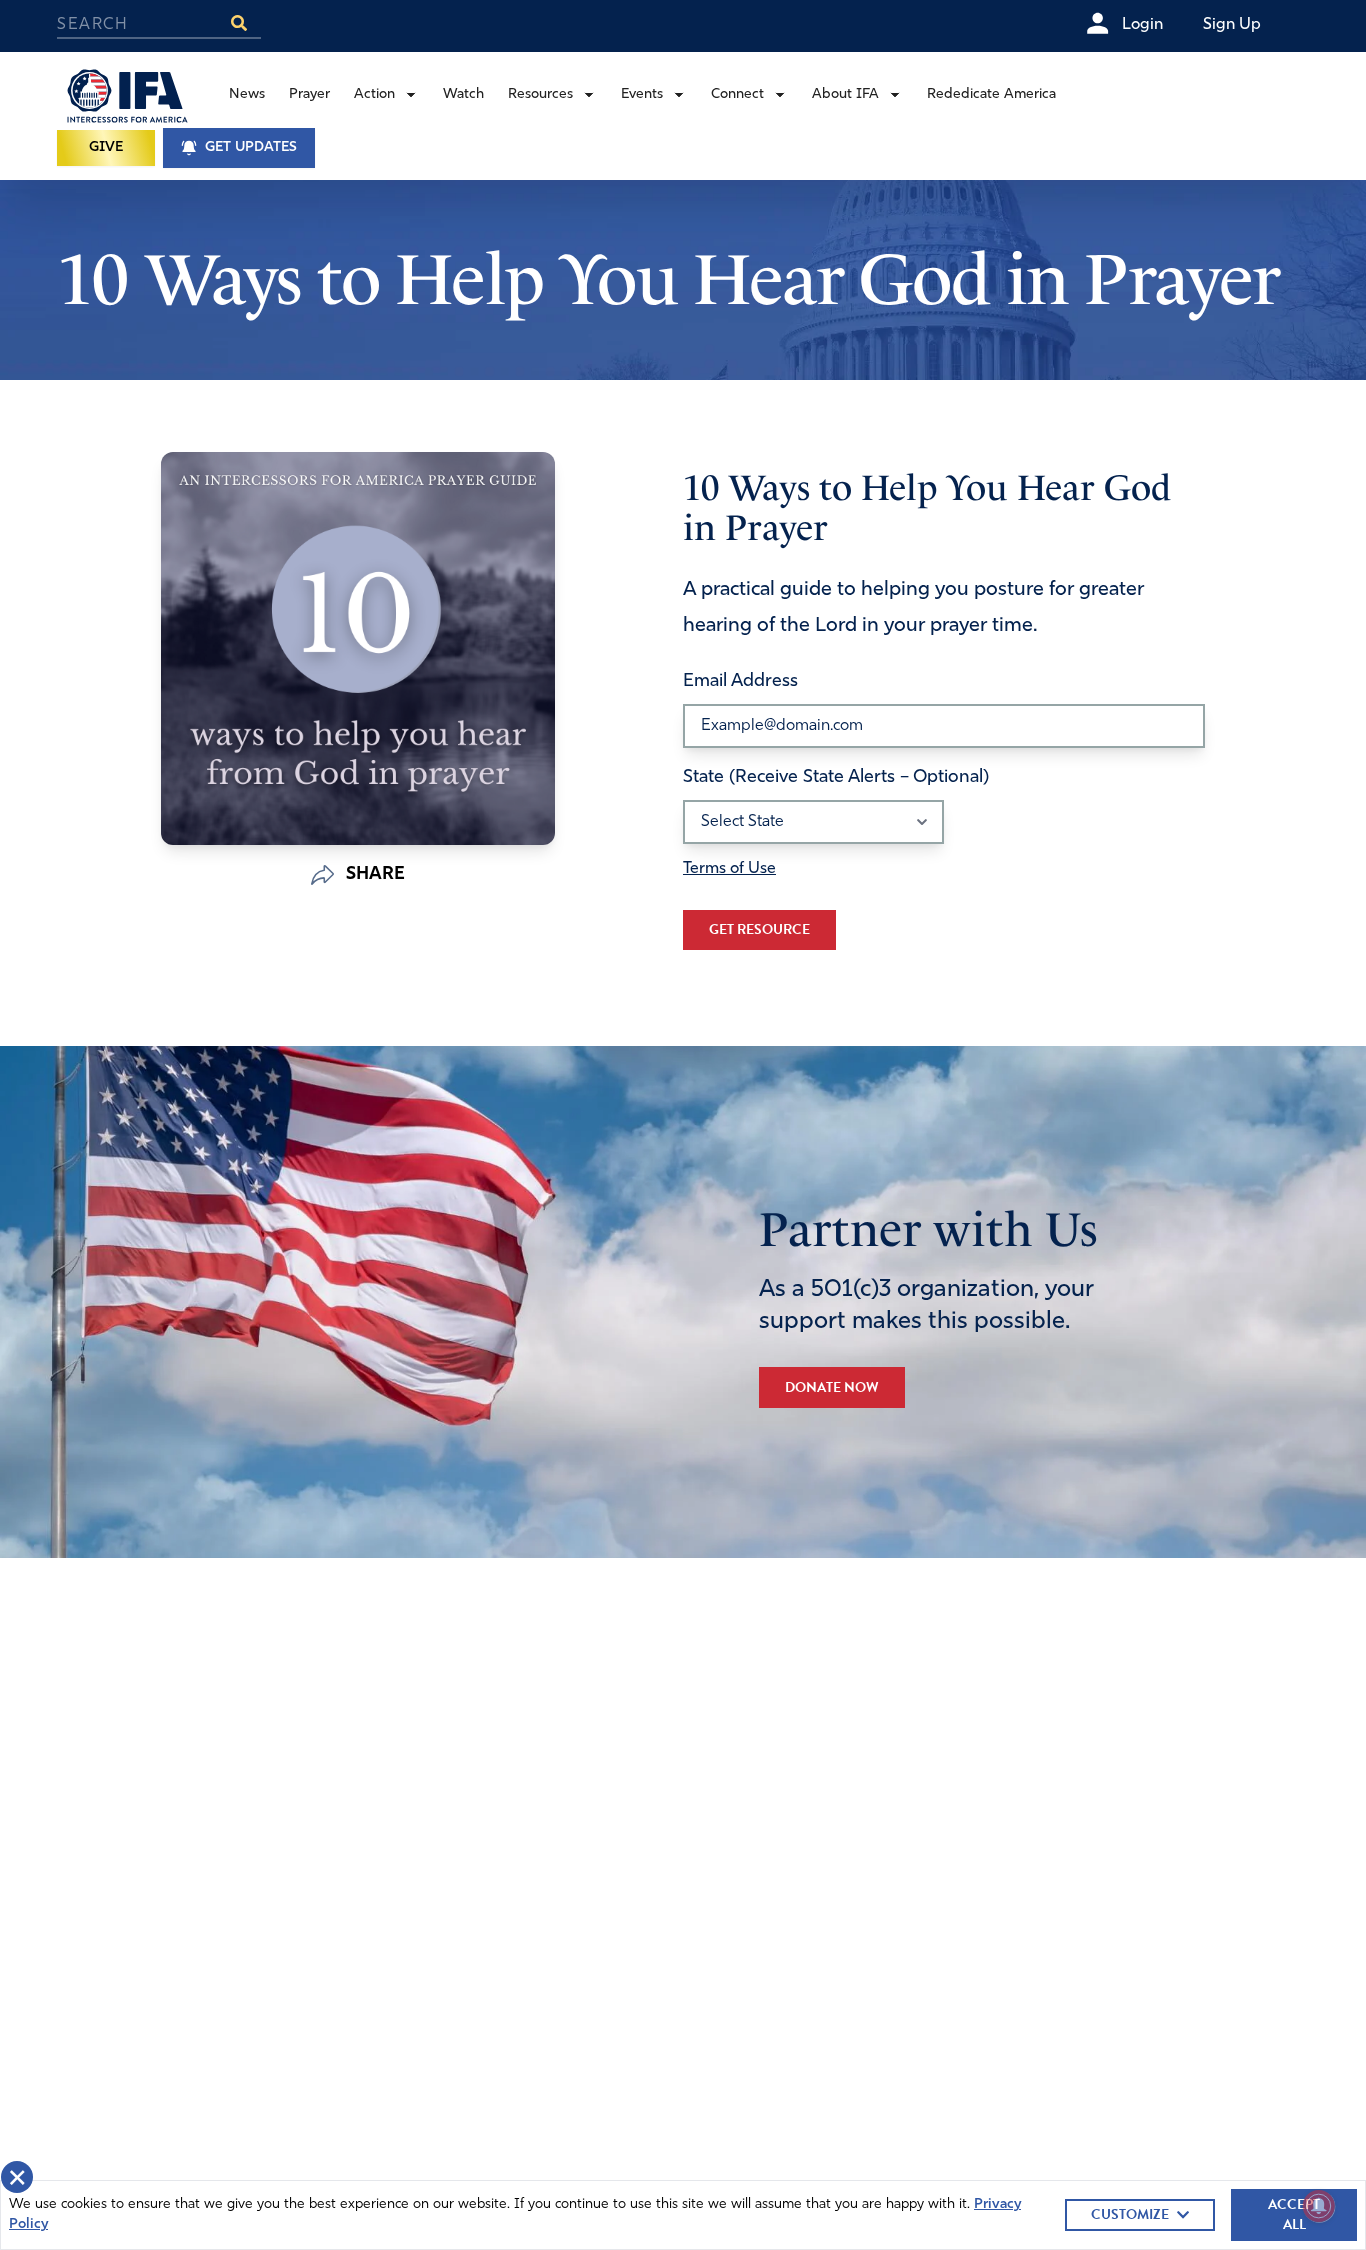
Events (642, 94)
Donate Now (832, 1387)
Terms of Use (729, 869)
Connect (737, 94)
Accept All (1294, 2214)
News (247, 94)
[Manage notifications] (1319, 2206)
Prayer (309, 94)
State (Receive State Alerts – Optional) (836, 778)
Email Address (740, 682)
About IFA (845, 94)
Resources (540, 94)
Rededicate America (991, 94)
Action (374, 94)
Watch (463, 94)
